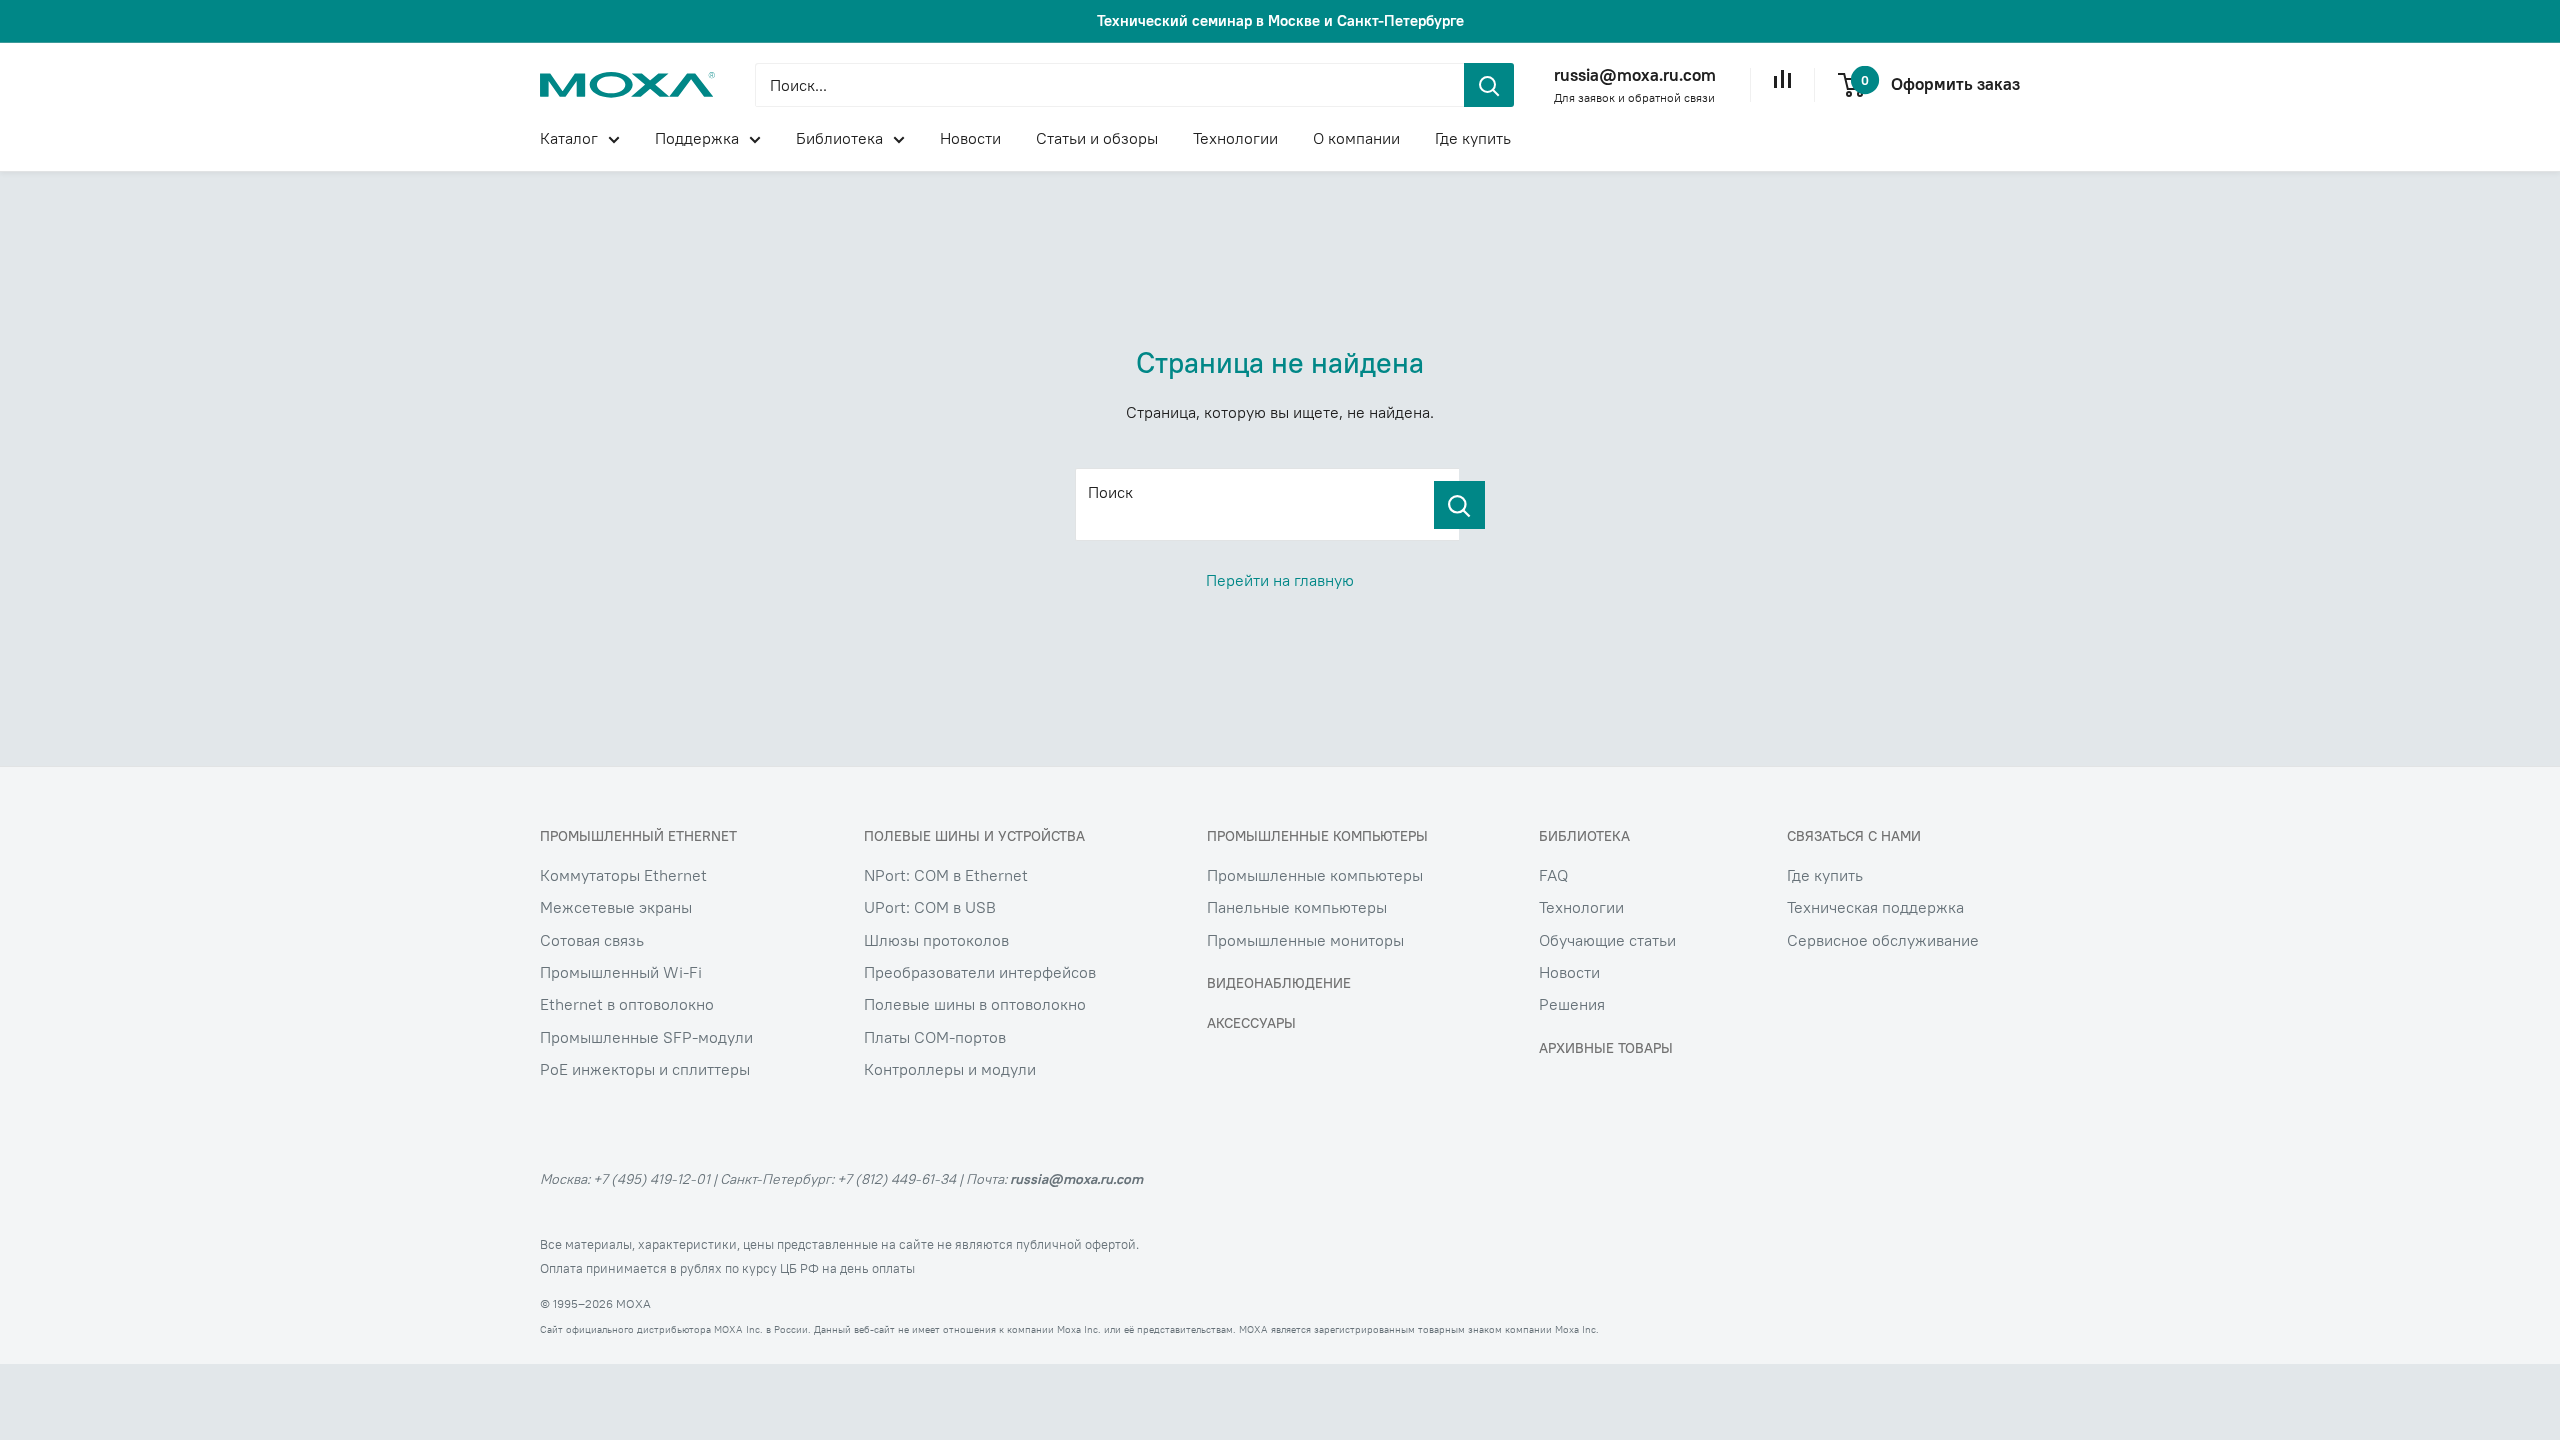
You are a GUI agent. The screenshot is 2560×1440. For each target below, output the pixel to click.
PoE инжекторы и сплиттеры (645, 1069)
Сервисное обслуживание (1883, 940)
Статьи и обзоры (1097, 138)
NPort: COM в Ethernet (946, 875)
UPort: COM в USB (930, 907)
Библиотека (839, 138)
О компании (1356, 138)
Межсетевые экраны (616, 907)
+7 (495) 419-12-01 (651, 1179)
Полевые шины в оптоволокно (975, 1004)
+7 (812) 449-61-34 (896, 1179)
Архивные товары (1606, 1048)
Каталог (569, 138)
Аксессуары (1251, 1023)
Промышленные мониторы (1305, 940)
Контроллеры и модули (950, 1069)
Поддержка (697, 138)
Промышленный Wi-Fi (621, 972)
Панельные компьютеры (1297, 907)
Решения (1572, 1004)
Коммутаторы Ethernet (623, 875)
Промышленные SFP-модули (646, 1037)
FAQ (1553, 875)
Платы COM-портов (935, 1037)
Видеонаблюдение (1279, 983)
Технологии (1235, 138)
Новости (970, 138)
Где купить (1473, 138)
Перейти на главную (1280, 580)
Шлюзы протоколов (936, 940)
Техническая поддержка (1875, 907)
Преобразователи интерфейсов (980, 972)
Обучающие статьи (1607, 940)
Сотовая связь (592, 940)
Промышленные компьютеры (1315, 875)
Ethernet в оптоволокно (627, 1004)
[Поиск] (1459, 505)
